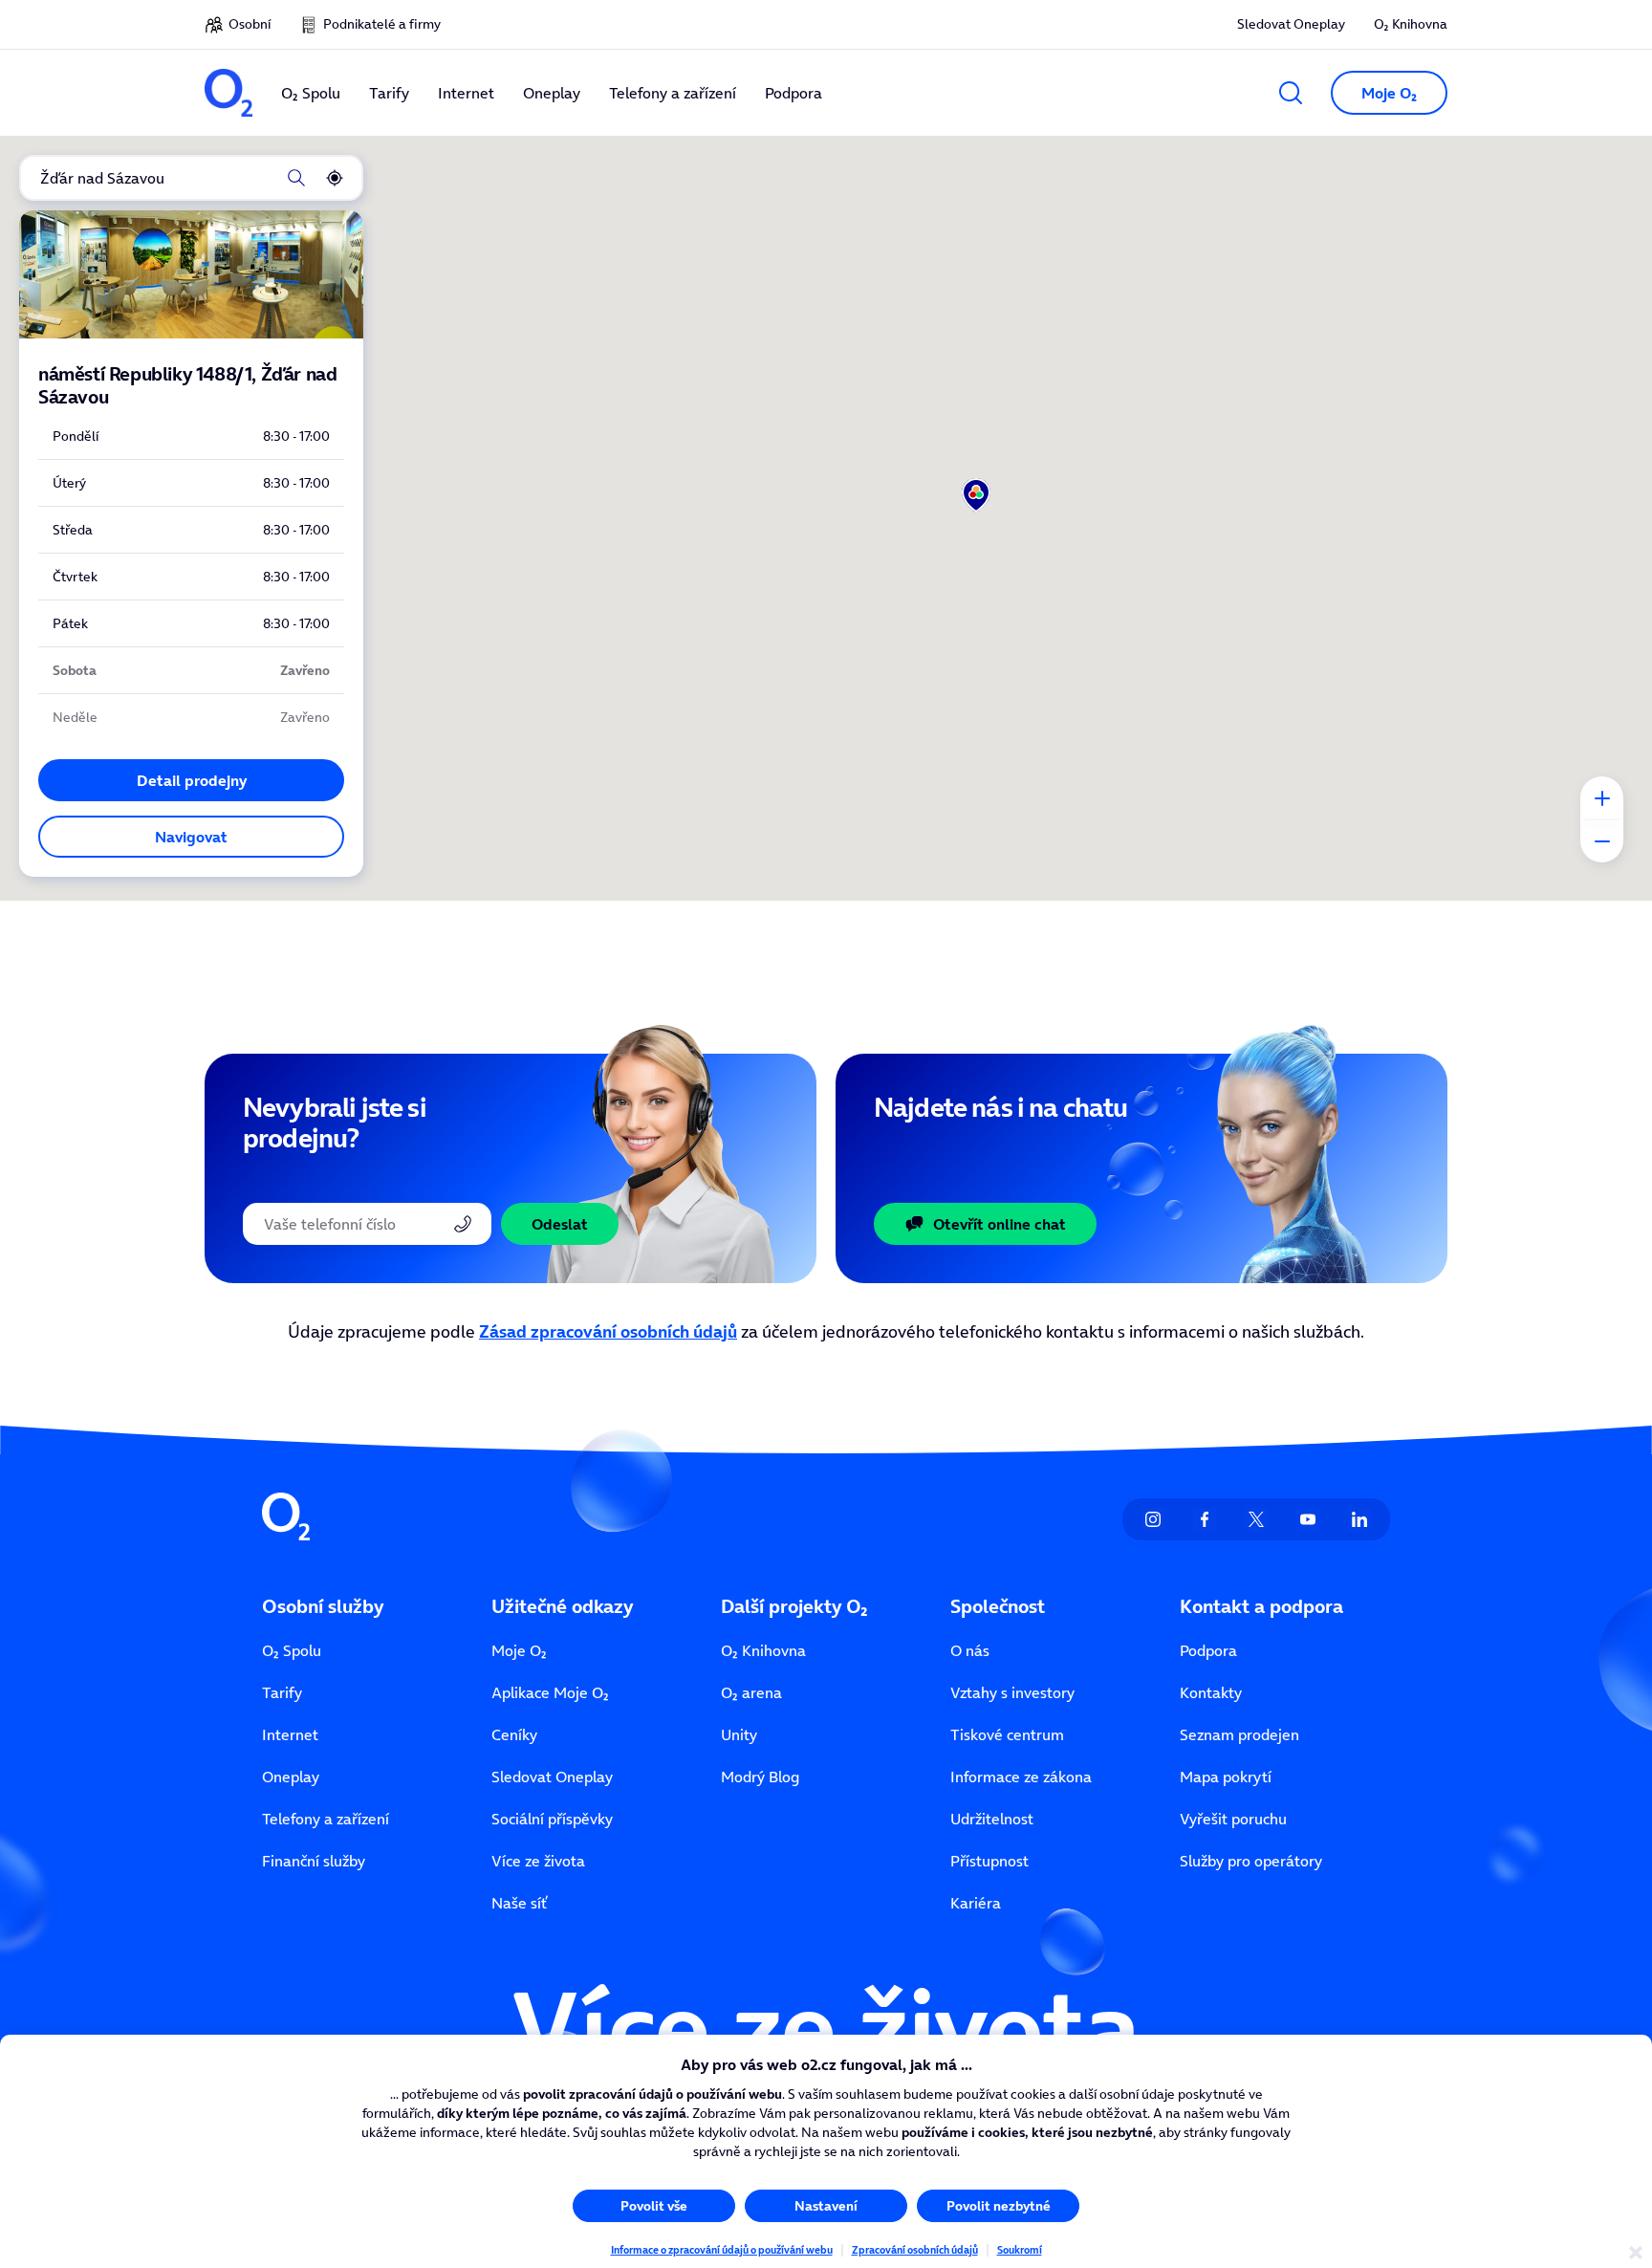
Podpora (1208, 1650)
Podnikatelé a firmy (382, 24)
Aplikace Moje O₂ (550, 1692)
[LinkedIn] (1359, 1519)
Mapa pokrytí (1226, 1777)
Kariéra (976, 1903)
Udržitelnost (992, 1819)
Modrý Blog (760, 1777)
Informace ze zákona (1021, 1777)
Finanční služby (314, 1861)
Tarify (282, 1692)
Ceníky (514, 1734)
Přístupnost (989, 1861)
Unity (739, 1734)
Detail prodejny (192, 780)
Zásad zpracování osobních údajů (608, 1331)
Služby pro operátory (1251, 1861)
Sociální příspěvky (552, 1819)
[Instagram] (1153, 1519)
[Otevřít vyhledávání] (1291, 93)
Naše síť (519, 1903)
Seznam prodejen (1239, 1734)
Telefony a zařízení (326, 1819)
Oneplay (291, 1777)
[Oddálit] (1602, 841)
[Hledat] (296, 178)
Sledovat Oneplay (1291, 24)
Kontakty (1211, 1692)
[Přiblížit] (1602, 798)
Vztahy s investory (1012, 1692)
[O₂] (228, 93)
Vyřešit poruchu (1233, 1819)
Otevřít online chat (1000, 1224)
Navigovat (191, 837)
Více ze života (538, 1861)
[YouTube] (1308, 1519)
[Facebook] (1205, 1519)
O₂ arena (751, 1692)
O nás (970, 1650)
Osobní (250, 24)
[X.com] (1256, 1519)
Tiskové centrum (1007, 1734)
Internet (290, 1734)
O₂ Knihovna (1411, 24)
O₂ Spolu (292, 1650)
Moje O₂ (519, 1650)
